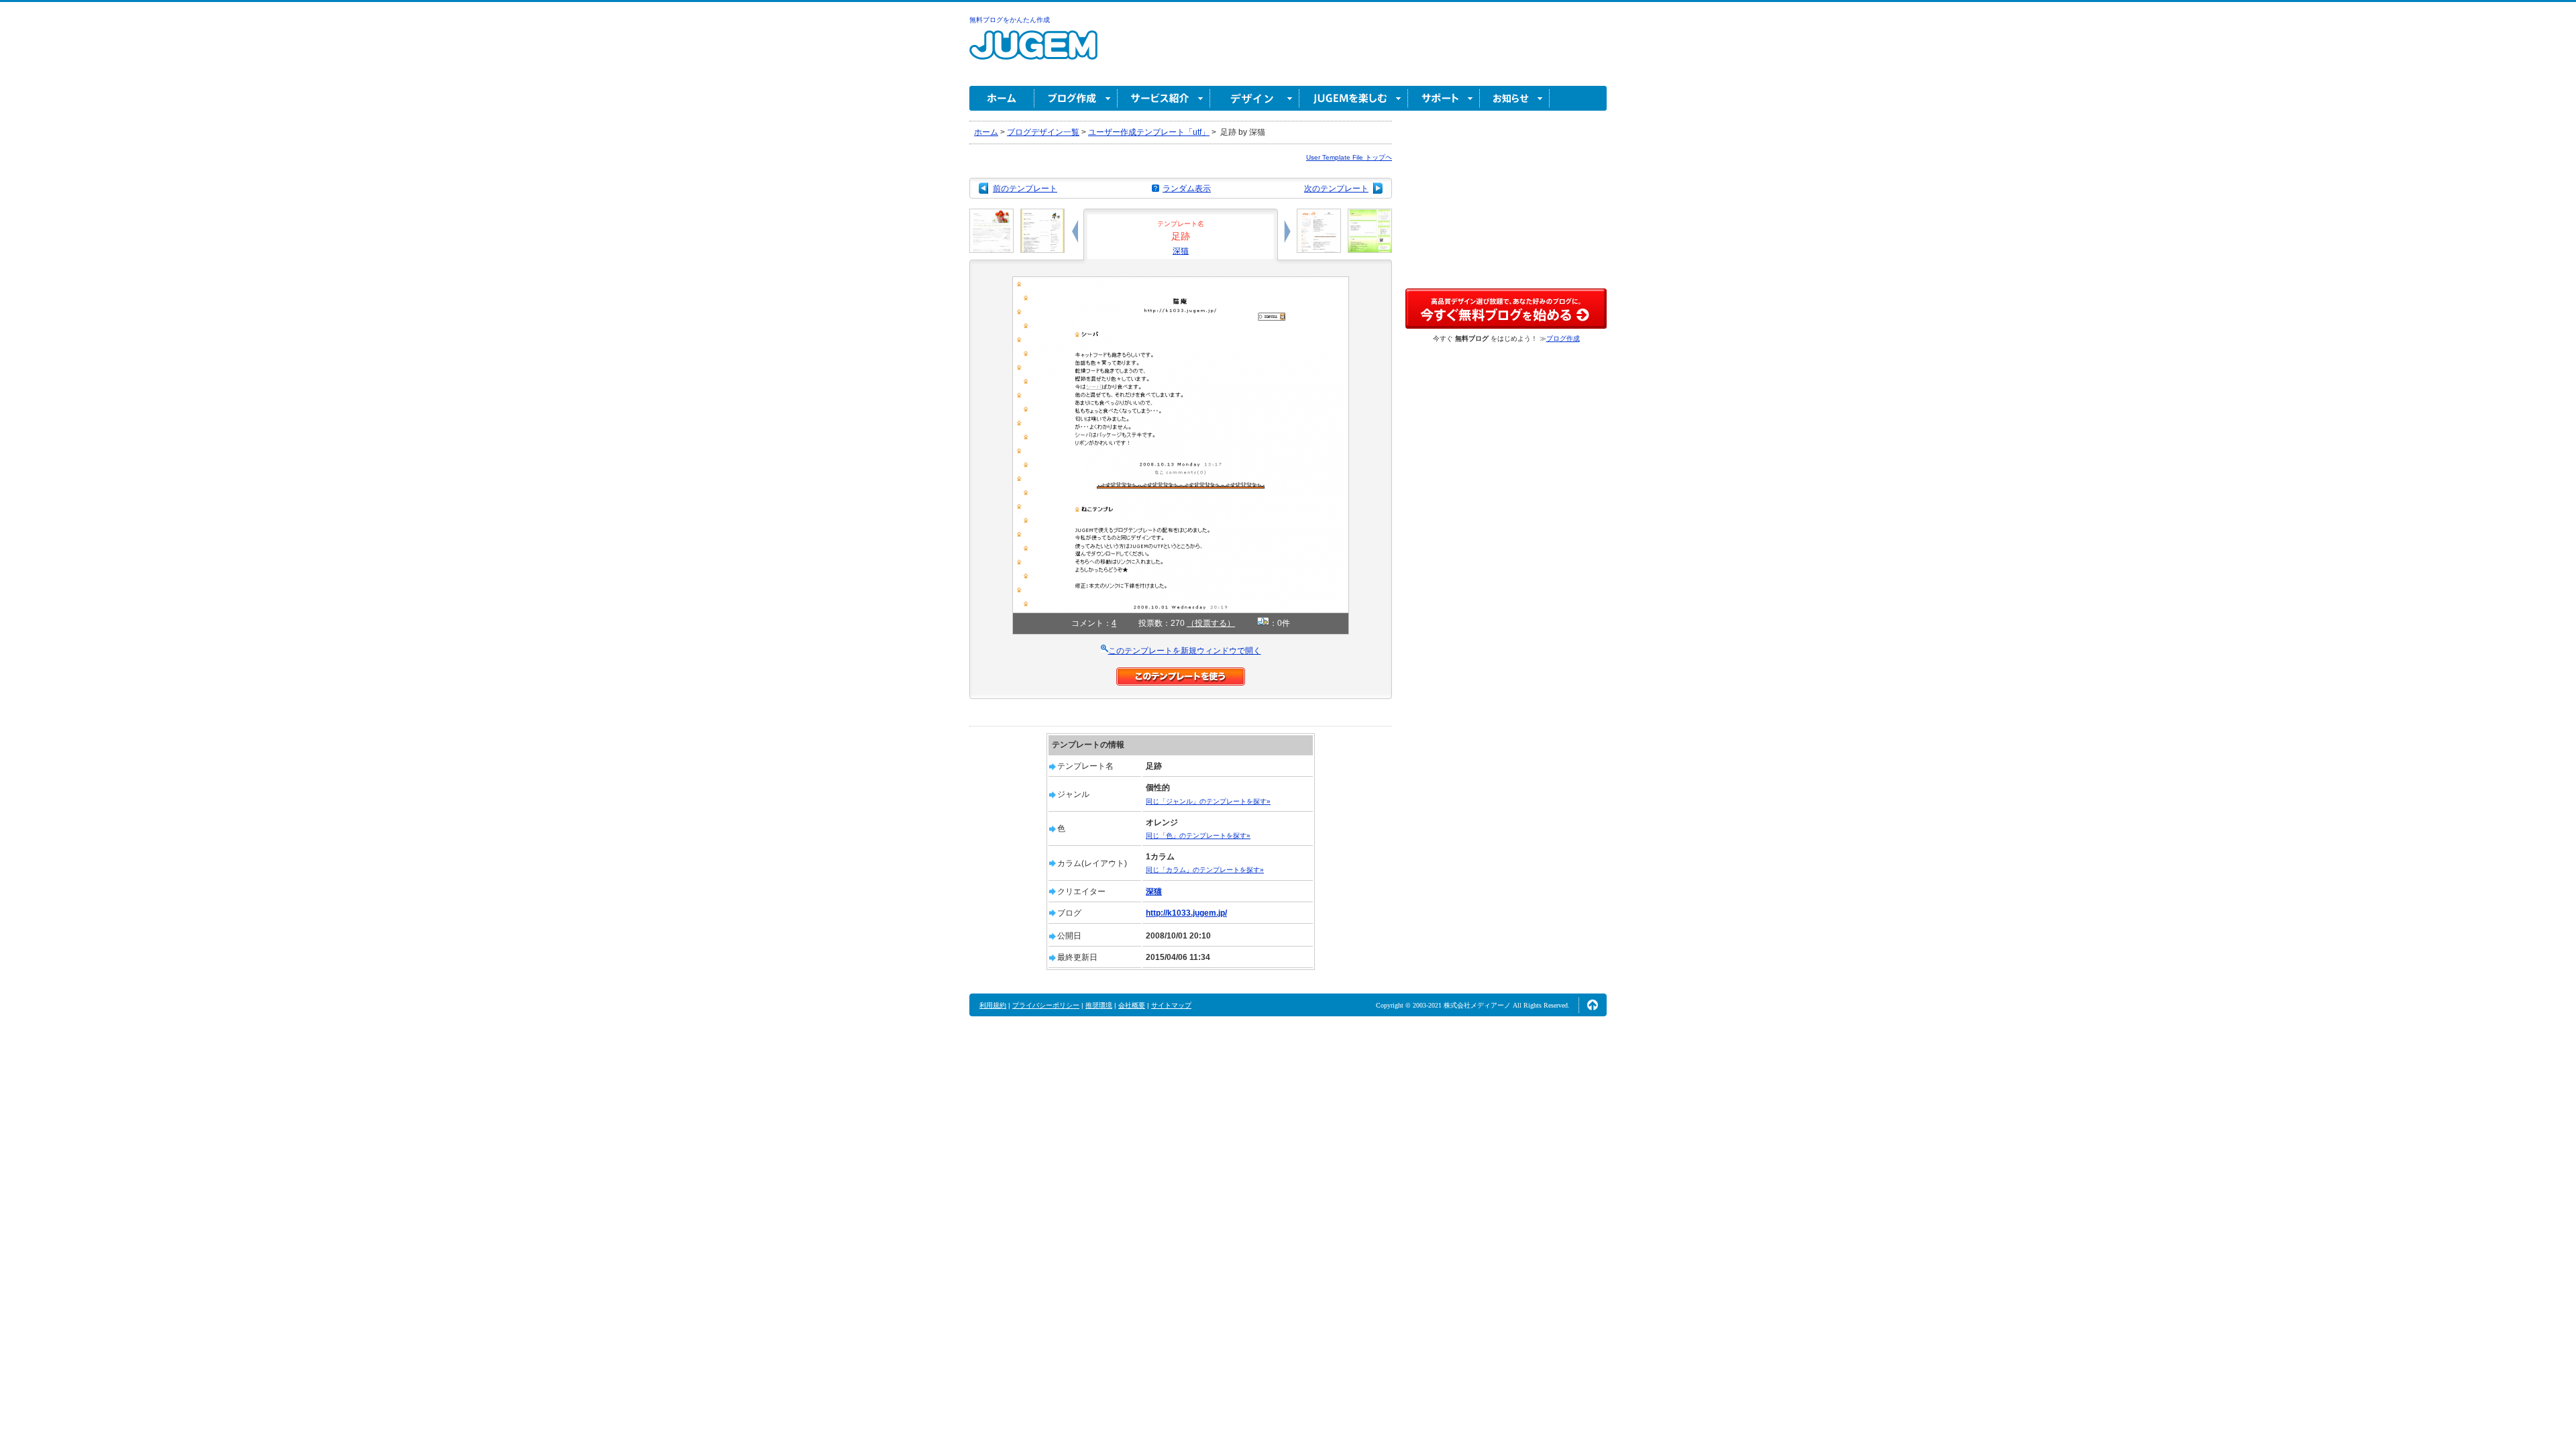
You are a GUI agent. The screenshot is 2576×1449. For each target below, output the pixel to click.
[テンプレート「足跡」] (1181, 282)
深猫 (1181, 251)
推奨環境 (1099, 1005)
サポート (1444, 98)
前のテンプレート (1025, 189)
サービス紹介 (1164, 98)
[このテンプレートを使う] (1181, 674)
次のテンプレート (1336, 189)
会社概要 (1132, 1005)
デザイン (1255, 98)
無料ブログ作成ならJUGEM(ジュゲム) (1033, 53)
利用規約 (993, 1005)
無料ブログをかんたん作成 (1010, 20)
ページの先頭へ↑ (1593, 1005)
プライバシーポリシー (1046, 1005)
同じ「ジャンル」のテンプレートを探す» (1208, 801)
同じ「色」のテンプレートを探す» (1198, 836)
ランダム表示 (1187, 189)
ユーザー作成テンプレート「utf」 (1149, 132)
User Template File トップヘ (1349, 157)
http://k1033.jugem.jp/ (1186, 913)
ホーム (1002, 98)
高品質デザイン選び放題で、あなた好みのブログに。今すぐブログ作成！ (1506, 309)
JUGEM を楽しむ (1354, 98)
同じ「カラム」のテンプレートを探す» (1205, 870)
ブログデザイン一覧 (1043, 132)
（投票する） (1211, 623)
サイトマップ (1171, 1005)
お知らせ (1515, 98)
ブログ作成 (1076, 98)
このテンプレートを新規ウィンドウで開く (1185, 651)
